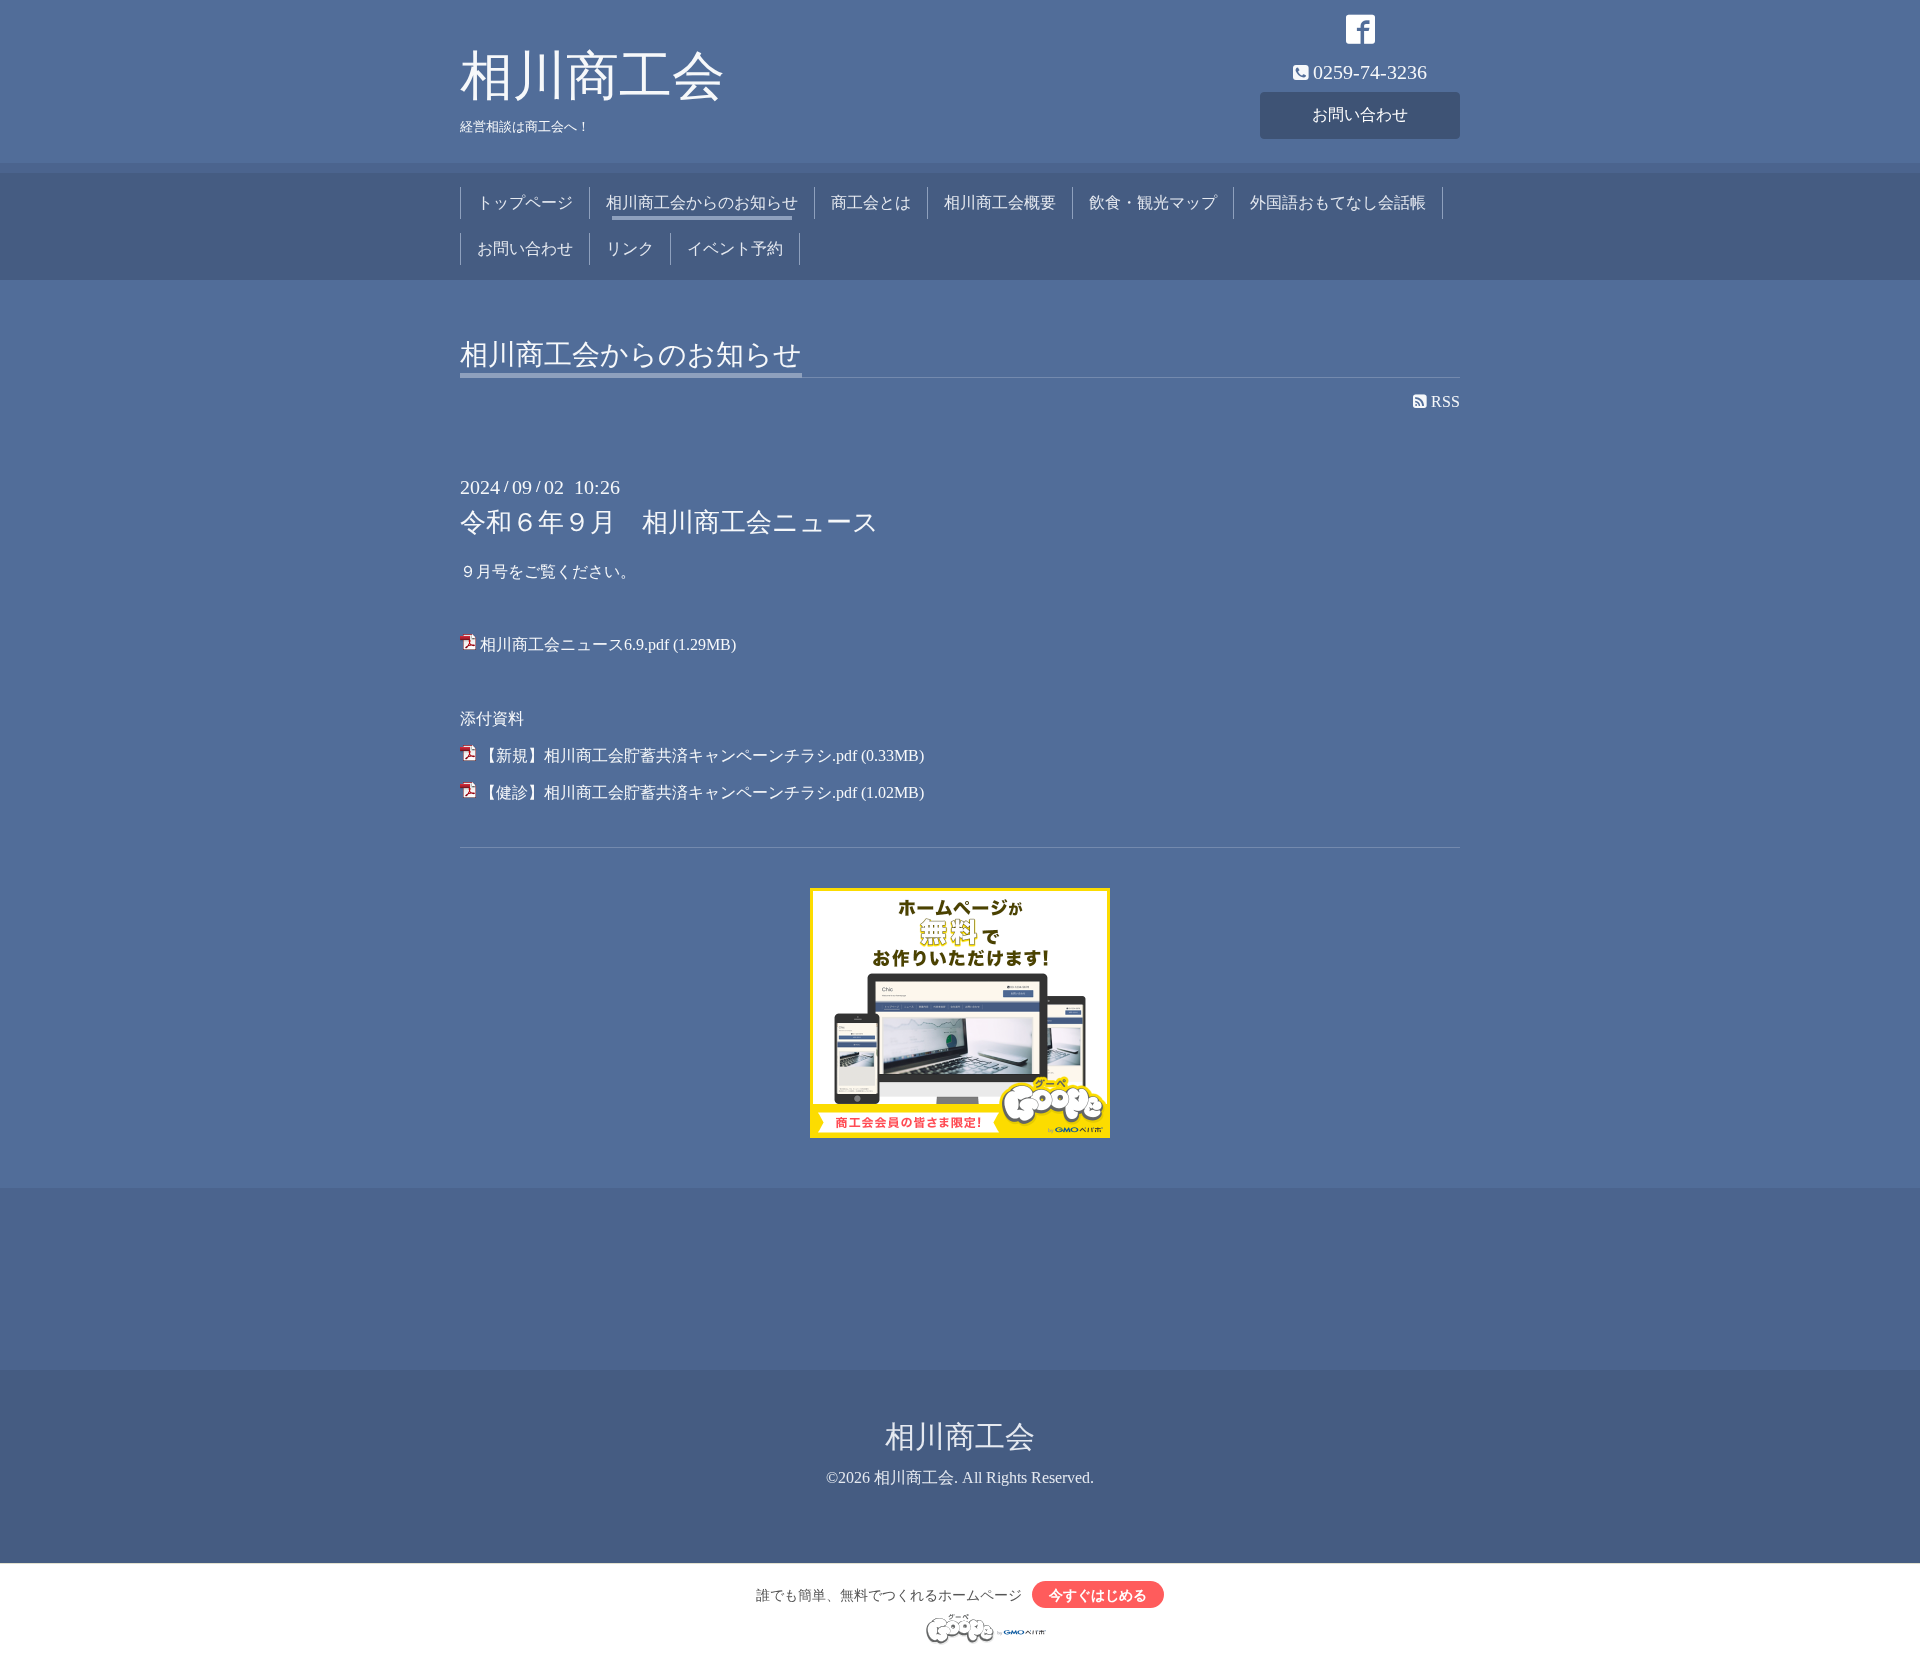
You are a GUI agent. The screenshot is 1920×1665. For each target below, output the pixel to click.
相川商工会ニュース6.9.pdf (574, 644)
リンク (630, 248)
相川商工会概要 (1000, 202)
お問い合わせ (1360, 114)
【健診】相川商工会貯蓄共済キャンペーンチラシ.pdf (668, 792)
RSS (1443, 401)
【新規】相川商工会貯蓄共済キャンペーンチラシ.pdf (668, 755)
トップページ (525, 202)
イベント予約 (735, 248)
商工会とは (871, 202)
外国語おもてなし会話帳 (1338, 202)
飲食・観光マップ (1153, 202)
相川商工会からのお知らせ (702, 202)
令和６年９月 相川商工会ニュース (669, 522)
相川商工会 (592, 76)
